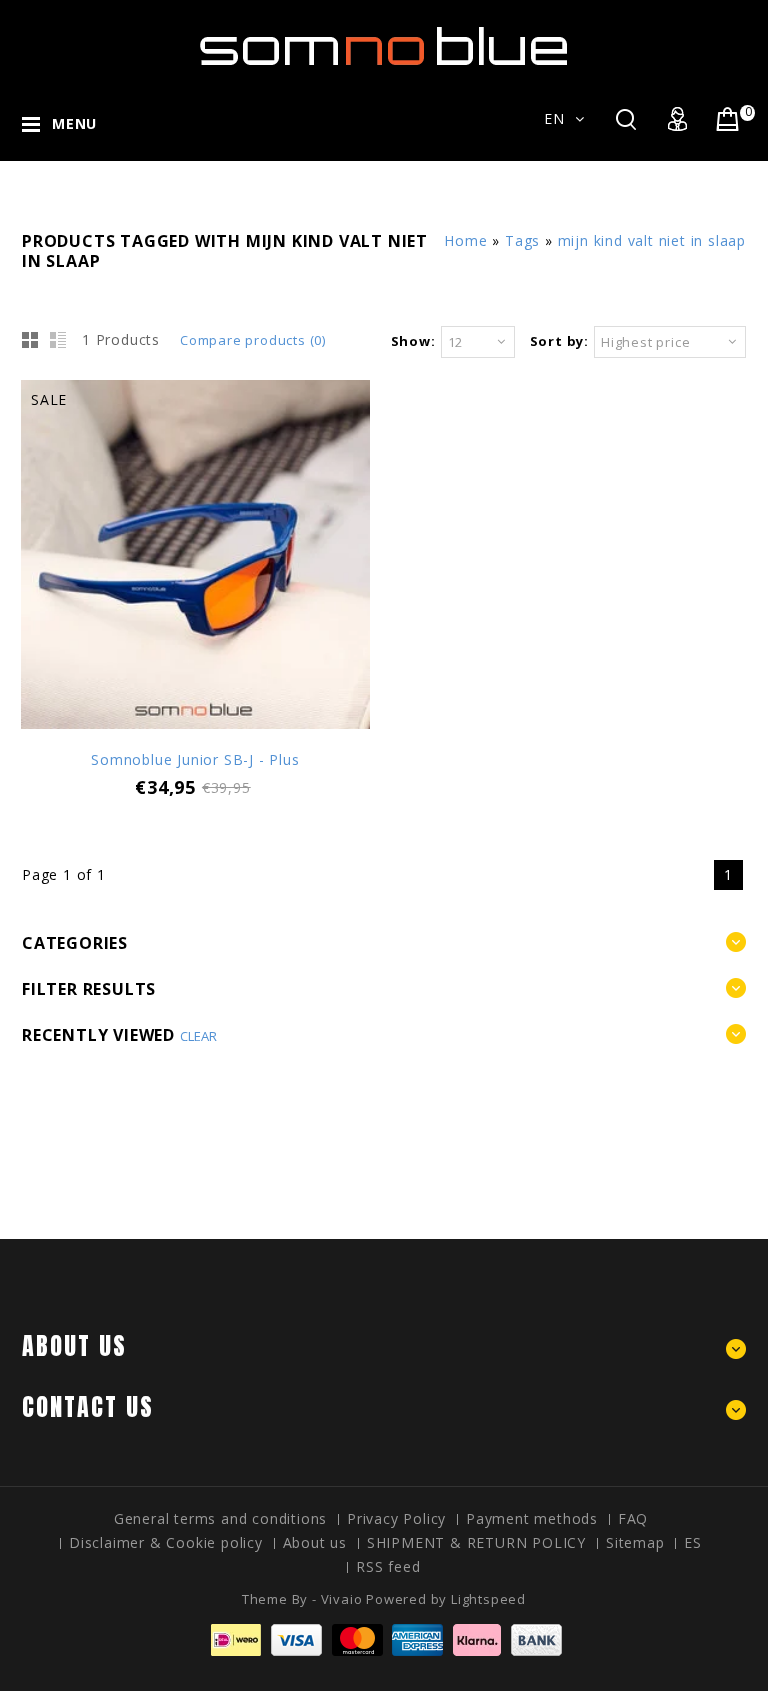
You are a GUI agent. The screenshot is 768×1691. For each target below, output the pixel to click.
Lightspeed (488, 1599)
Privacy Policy (396, 1518)
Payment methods (532, 1518)
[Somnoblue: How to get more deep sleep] (384, 50)
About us (315, 1542)
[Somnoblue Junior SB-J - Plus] (195, 557)
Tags (522, 240)
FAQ (633, 1518)
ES (693, 1542)
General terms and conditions (220, 1518)
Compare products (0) (253, 340)
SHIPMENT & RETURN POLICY (476, 1542)
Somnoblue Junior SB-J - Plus (195, 759)
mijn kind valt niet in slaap (652, 240)
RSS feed (388, 1566)
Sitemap (635, 1542)
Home (465, 240)
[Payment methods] (384, 1650)
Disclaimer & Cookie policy (166, 1542)
